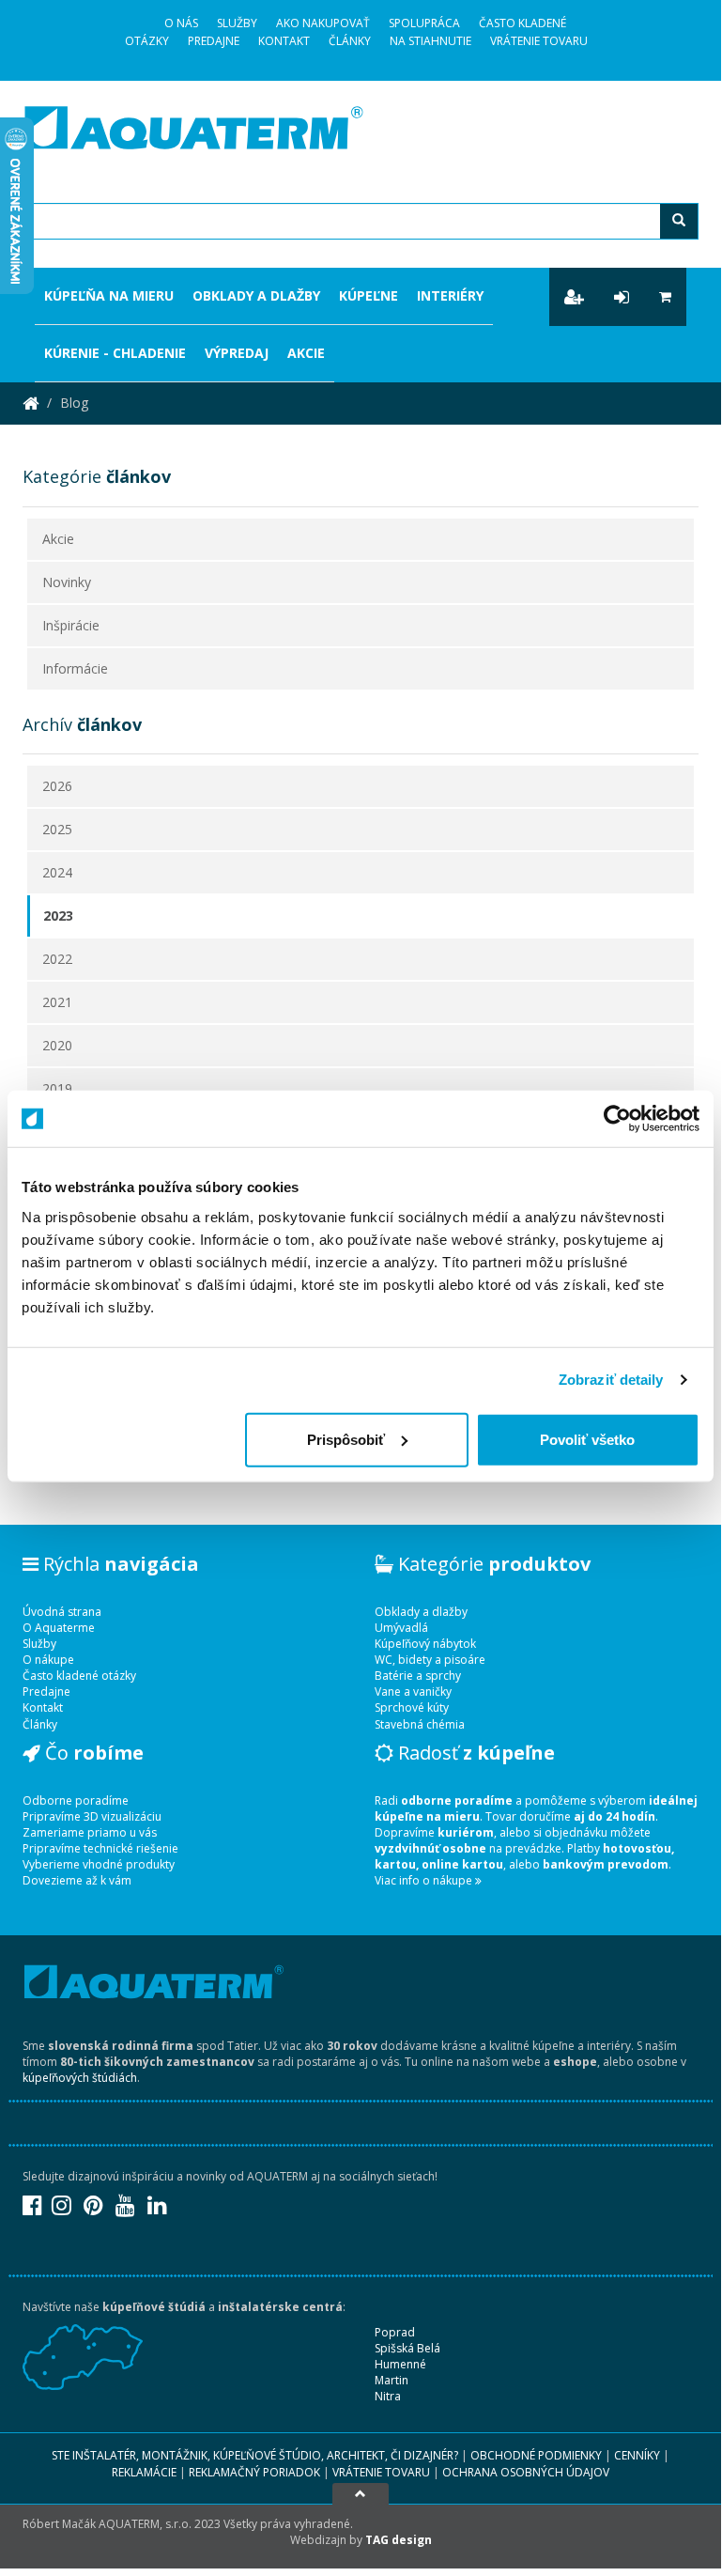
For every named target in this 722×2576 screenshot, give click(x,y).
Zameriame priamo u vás (90, 1832)
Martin (392, 2380)
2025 (57, 829)
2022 (57, 959)
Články (350, 41)
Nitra (388, 2396)
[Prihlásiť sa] (622, 297)
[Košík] (665, 297)
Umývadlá (401, 1628)
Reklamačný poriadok (254, 2472)
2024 (57, 872)
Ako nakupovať (323, 23)
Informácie (75, 668)
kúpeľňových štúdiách (80, 2078)
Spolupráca (424, 23)
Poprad (395, 2332)
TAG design (399, 2540)
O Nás (181, 23)
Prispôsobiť (346, 1439)
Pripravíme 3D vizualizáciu (92, 1816)
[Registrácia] (574, 297)
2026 (57, 786)
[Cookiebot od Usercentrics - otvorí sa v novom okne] (617, 1119)
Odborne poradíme (76, 1800)
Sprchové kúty (412, 1707)
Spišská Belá (407, 2348)
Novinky (67, 582)
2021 (57, 1002)
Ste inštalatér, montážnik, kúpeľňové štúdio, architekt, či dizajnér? (255, 2455)
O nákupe (48, 1660)
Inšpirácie (71, 625)
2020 (57, 1045)
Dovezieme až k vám (77, 1880)
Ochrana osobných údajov (526, 2472)
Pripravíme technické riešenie (100, 1848)
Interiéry (450, 295)
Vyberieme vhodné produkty (99, 1864)
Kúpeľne (369, 295)
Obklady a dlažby (256, 295)
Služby (237, 23)
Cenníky (637, 2455)
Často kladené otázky (79, 1676)
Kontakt (284, 41)
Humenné (400, 2364)
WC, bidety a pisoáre (430, 1660)
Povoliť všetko (587, 1439)
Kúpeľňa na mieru (109, 295)
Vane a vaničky (413, 1691)
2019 (57, 1088)
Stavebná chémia (420, 1724)
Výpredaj (237, 353)
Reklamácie (144, 2472)
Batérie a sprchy (418, 1676)
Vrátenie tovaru (539, 41)
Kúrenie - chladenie (115, 353)
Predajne (214, 41)
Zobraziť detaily (611, 1380)
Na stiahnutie (430, 41)
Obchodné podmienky (536, 2455)
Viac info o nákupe (425, 1880)
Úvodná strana (62, 1612)
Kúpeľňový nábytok (425, 1644)
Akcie (306, 353)
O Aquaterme (59, 1628)
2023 (58, 916)
